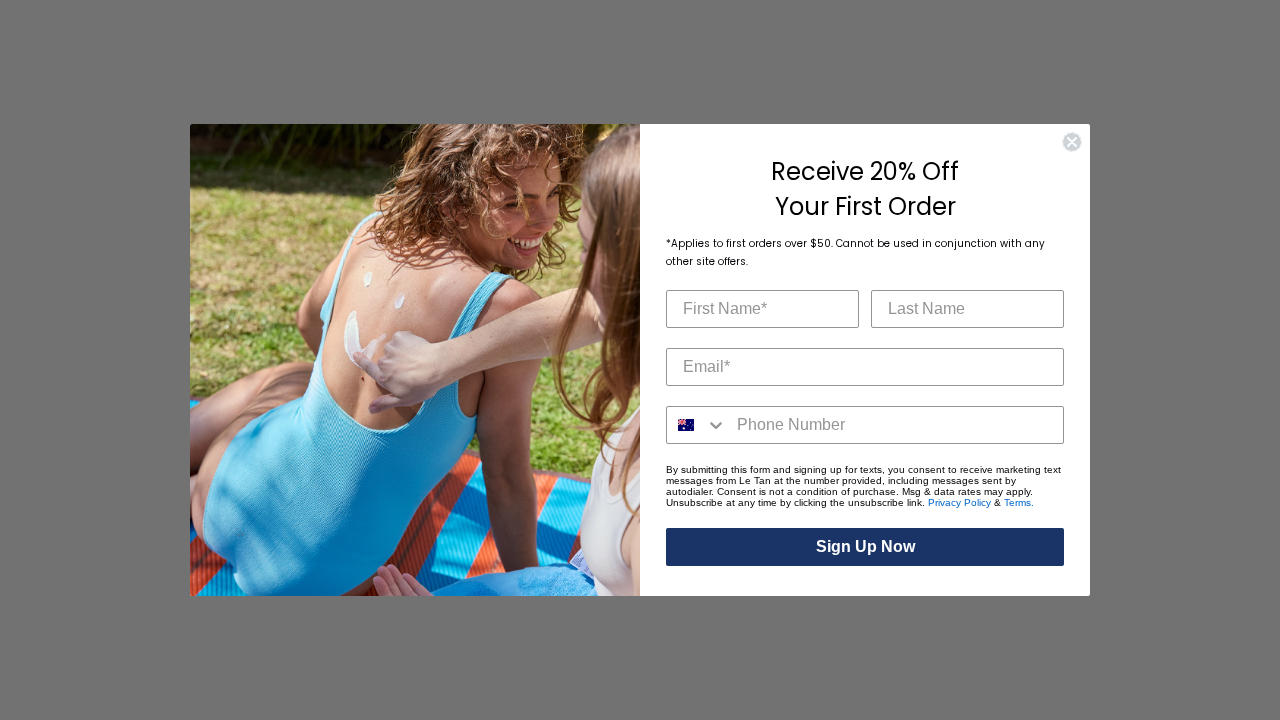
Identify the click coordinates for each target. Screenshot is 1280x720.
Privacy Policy (959, 502)
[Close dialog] (1072, 142)
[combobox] (697, 425)
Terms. (1019, 502)
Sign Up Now (865, 546)
